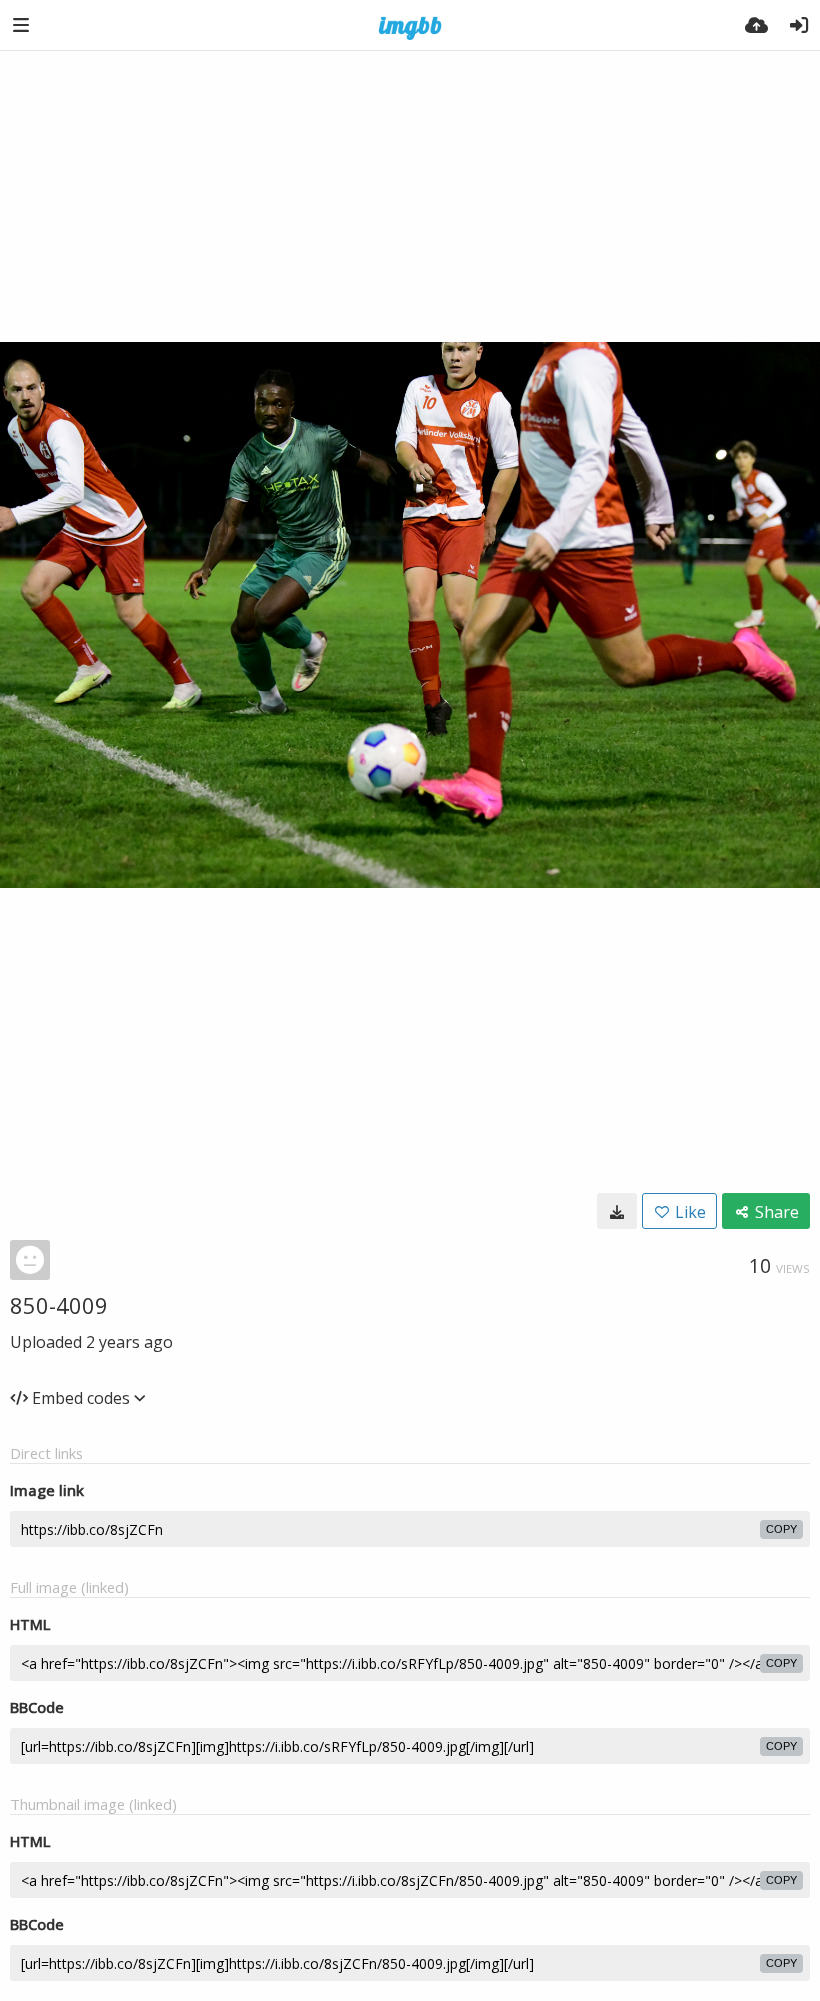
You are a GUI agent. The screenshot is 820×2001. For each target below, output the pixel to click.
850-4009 (59, 1305)
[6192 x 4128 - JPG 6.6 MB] (617, 1211)
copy (781, 1529)
